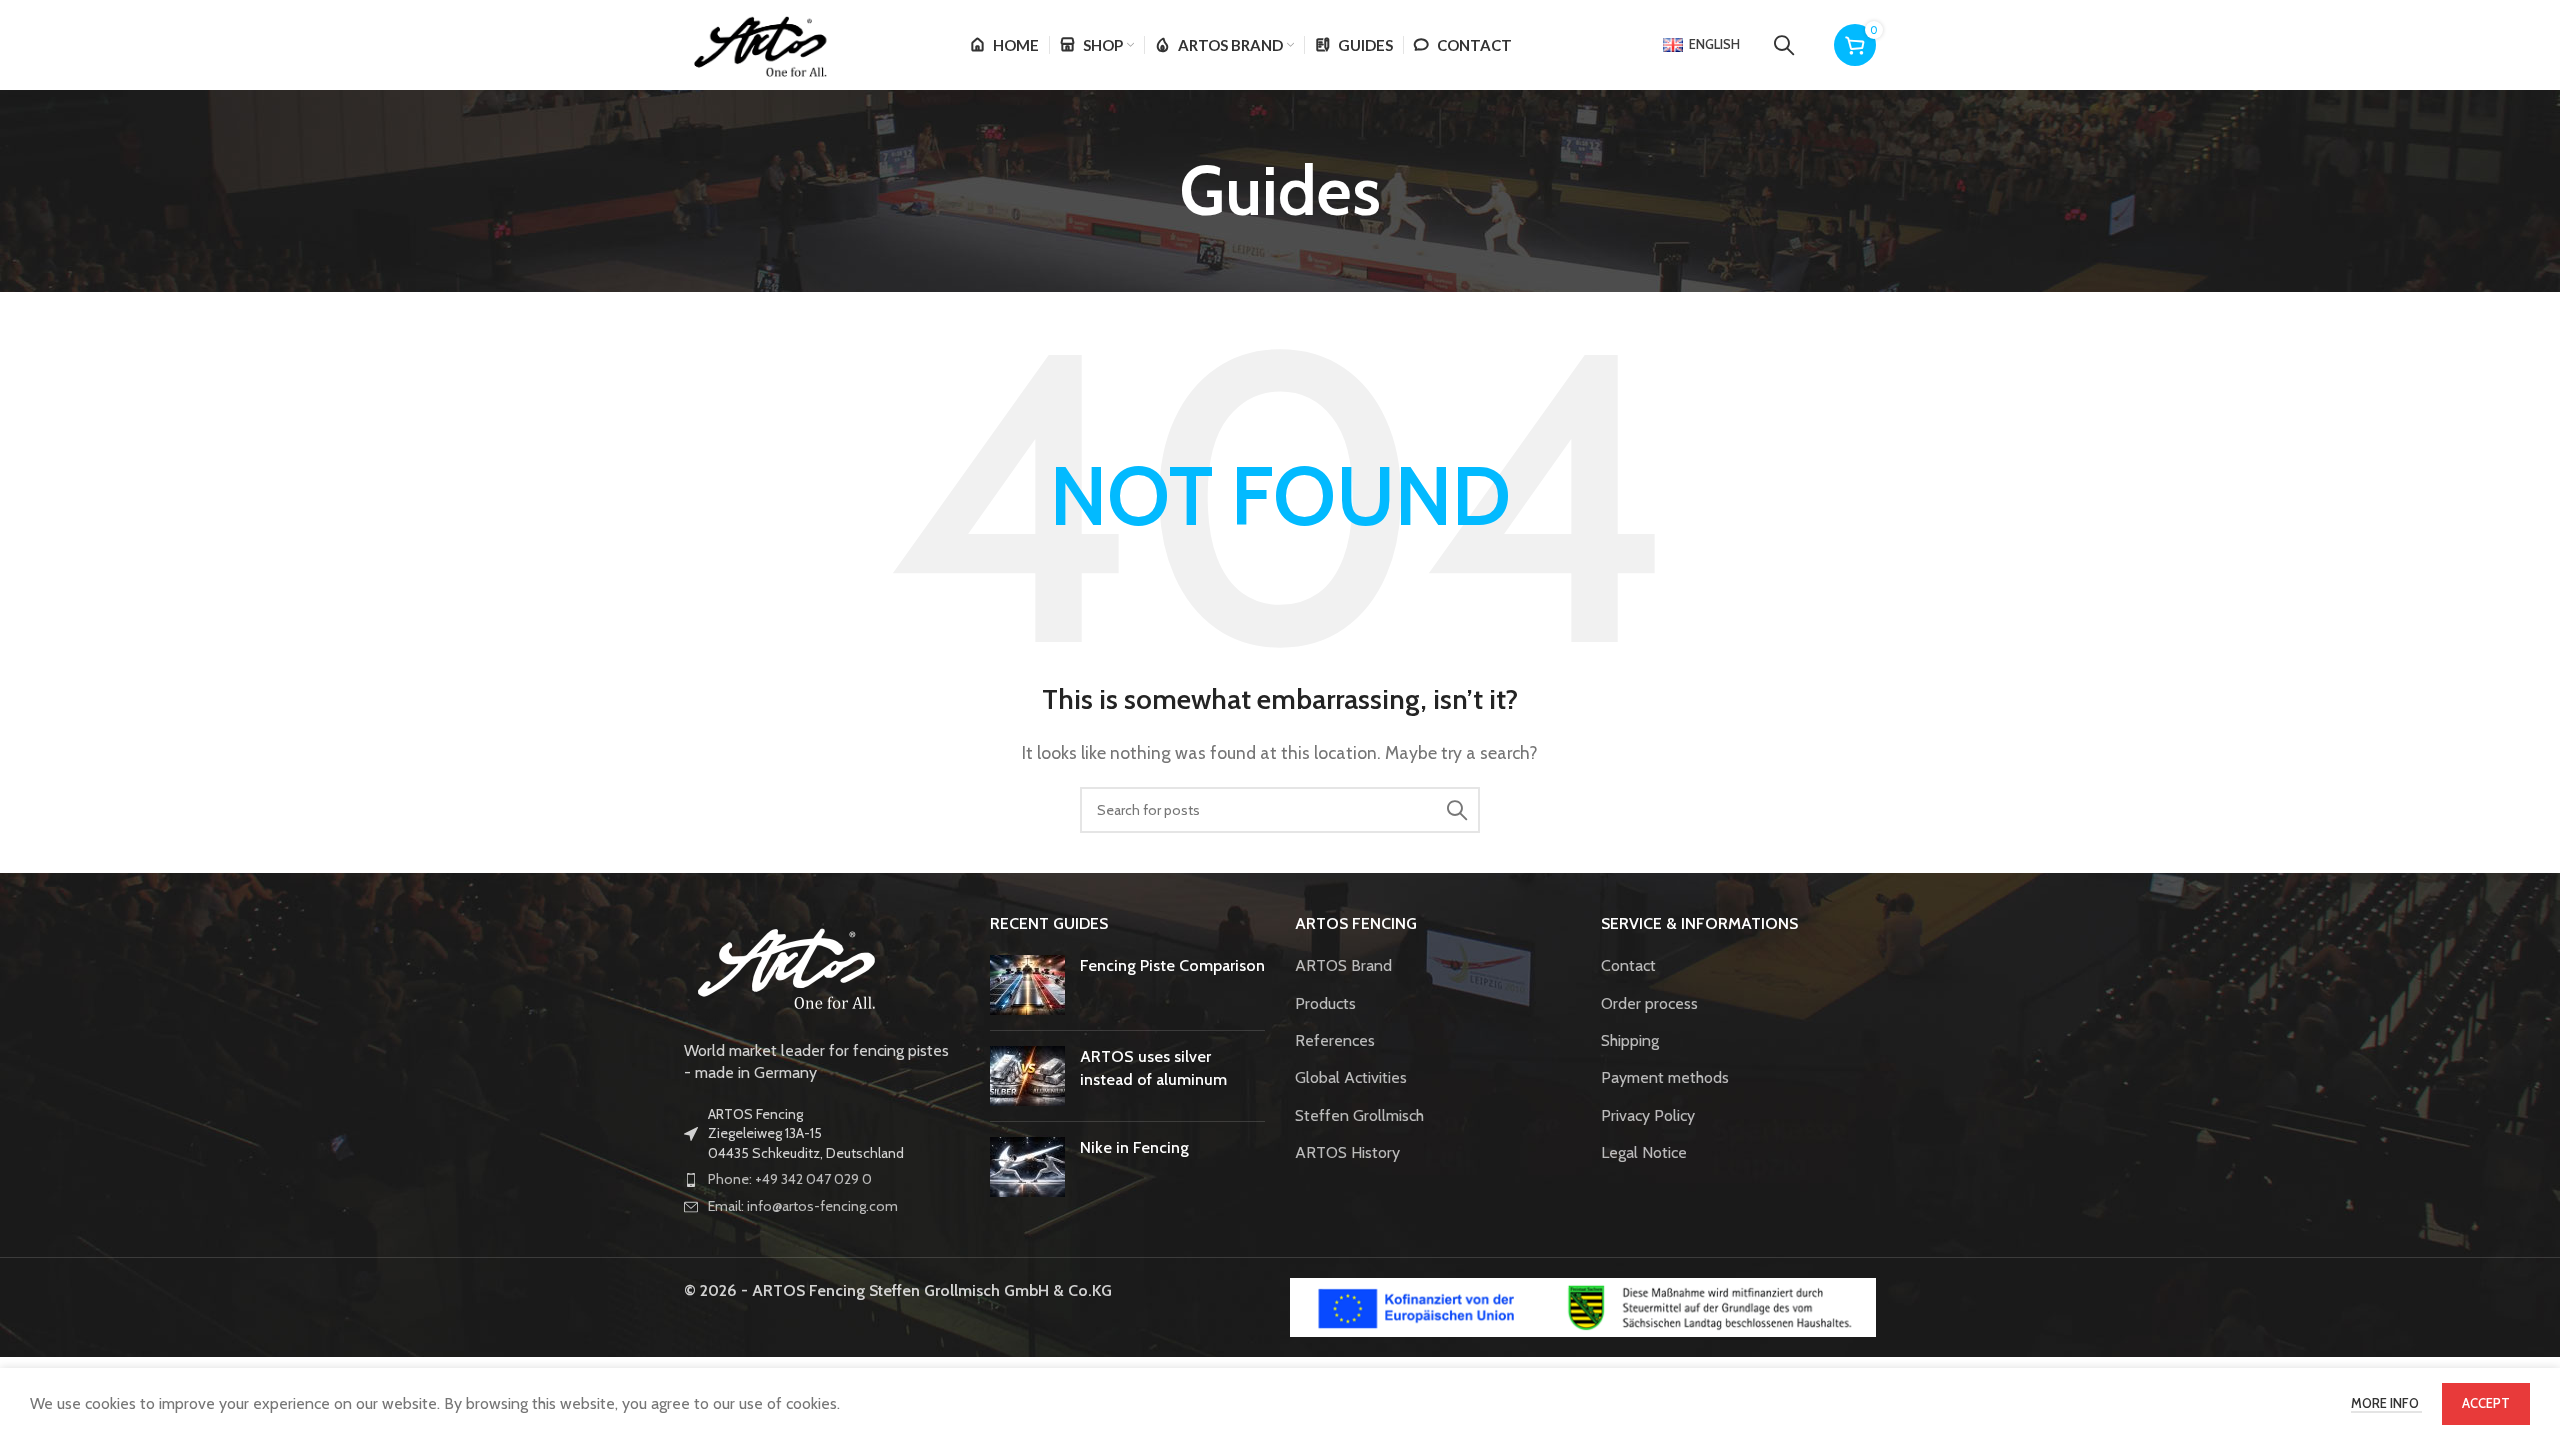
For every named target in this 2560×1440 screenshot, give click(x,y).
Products (1325, 1003)
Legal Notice (1644, 1152)
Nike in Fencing (1134, 1147)
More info (2386, 1403)
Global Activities (1351, 1077)
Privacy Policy (1648, 1115)
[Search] (1784, 45)
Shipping (1630, 1040)
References (1335, 1040)
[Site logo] (758, 43)
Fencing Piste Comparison (1172, 965)
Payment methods (1665, 1077)
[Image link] (784, 964)
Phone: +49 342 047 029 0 (790, 1179)
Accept (2486, 1403)
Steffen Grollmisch (1359, 1115)
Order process (1649, 1003)
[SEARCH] (1457, 810)
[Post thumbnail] (1027, 985)
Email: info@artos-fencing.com (803, 1206)
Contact (1628, 965)
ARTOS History (1347, 1152)
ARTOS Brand (1343, 965)
